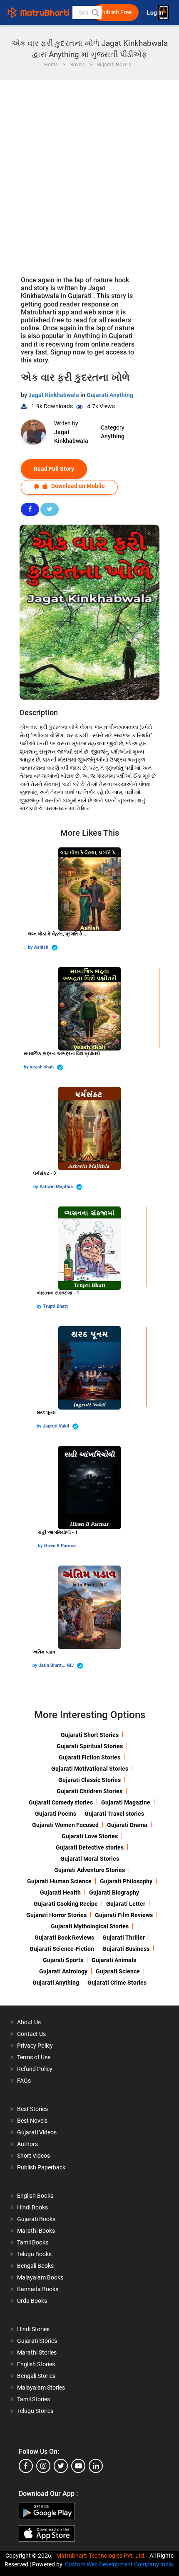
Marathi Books (36, 2231)
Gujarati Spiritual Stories (90, 1746)
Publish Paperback (41, 2167)
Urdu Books (32, 2301)
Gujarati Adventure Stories (89, 1870)
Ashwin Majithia (57, 1187)
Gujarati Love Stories (90, 1836)
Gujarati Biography (114, 1892)
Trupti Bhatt (55, 1306)
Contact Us (31, 2034)
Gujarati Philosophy (126, 1881)
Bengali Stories (36, 2376)
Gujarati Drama (127, 1825)
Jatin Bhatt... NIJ (57, 1665)
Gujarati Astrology (63, 1971)
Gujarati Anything (110, 395)
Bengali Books (35, 2266)
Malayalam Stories (41, 2388)
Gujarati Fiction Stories (89, 1757)
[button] (95, 13)
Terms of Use (34, 2057)
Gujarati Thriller (124, 1938)
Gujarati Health (60, 1892)
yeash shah (42, 1067)
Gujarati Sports (63, 1960)
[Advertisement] (89, 174)
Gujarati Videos (37, 2132)
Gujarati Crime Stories (117, 1983)
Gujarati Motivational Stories (90, 1769)
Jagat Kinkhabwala (54, 395)
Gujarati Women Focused (65, 1825)
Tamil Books (33, 2242)
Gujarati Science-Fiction (62, 1949)
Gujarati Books (36, 2219)
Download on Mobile (77, 486)
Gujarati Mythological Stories (90, 1926)
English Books (35, 2196)
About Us (29, 2022)
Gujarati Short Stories (90, 1735)
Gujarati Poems (56, 1814)
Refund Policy (35, 2069)
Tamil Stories (34, 2399)
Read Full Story (54, 469)
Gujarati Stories (37, 2341)
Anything (113, 436)
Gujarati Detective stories (90, 1847)
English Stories (36, 2364)
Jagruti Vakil (57, 1426)
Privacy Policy (35, 2046)
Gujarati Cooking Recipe (66, 1904)
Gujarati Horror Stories (56, 1915)
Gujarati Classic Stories (89, 1780)
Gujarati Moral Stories (90, 1859)
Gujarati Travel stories (114, 1814)
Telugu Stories (35, 2411)
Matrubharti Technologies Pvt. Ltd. (102, 2556)
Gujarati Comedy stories (61, 1802)
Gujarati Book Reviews (64, 1938)
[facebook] (26, 2466)
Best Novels (32, 2121)
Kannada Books (38, 2289)
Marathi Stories (37, 2352)
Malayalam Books (40, 2277)
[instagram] (43, 2466)
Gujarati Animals (114, 1960)
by (31, 947)
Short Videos (34, 2156)
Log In (156, 13)
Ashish (42, 947)
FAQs (24, 2081)
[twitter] (61, 2466)
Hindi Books (32, 2207)
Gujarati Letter (126, 1904)
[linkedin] (96, 2466)
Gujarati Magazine (126, 1802)
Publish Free (116, 12)
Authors (27, 2144)
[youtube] (78, 2466)
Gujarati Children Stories (89, 1791)
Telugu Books (34, 2254)
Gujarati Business (126, 1949)
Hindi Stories (33, 2329)
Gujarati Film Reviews (124, 1915)
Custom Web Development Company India (119, 2564)
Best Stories (32, 2109)
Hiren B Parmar (60, 1546)
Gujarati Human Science (59, 1881)
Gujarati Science (118, 1971)
